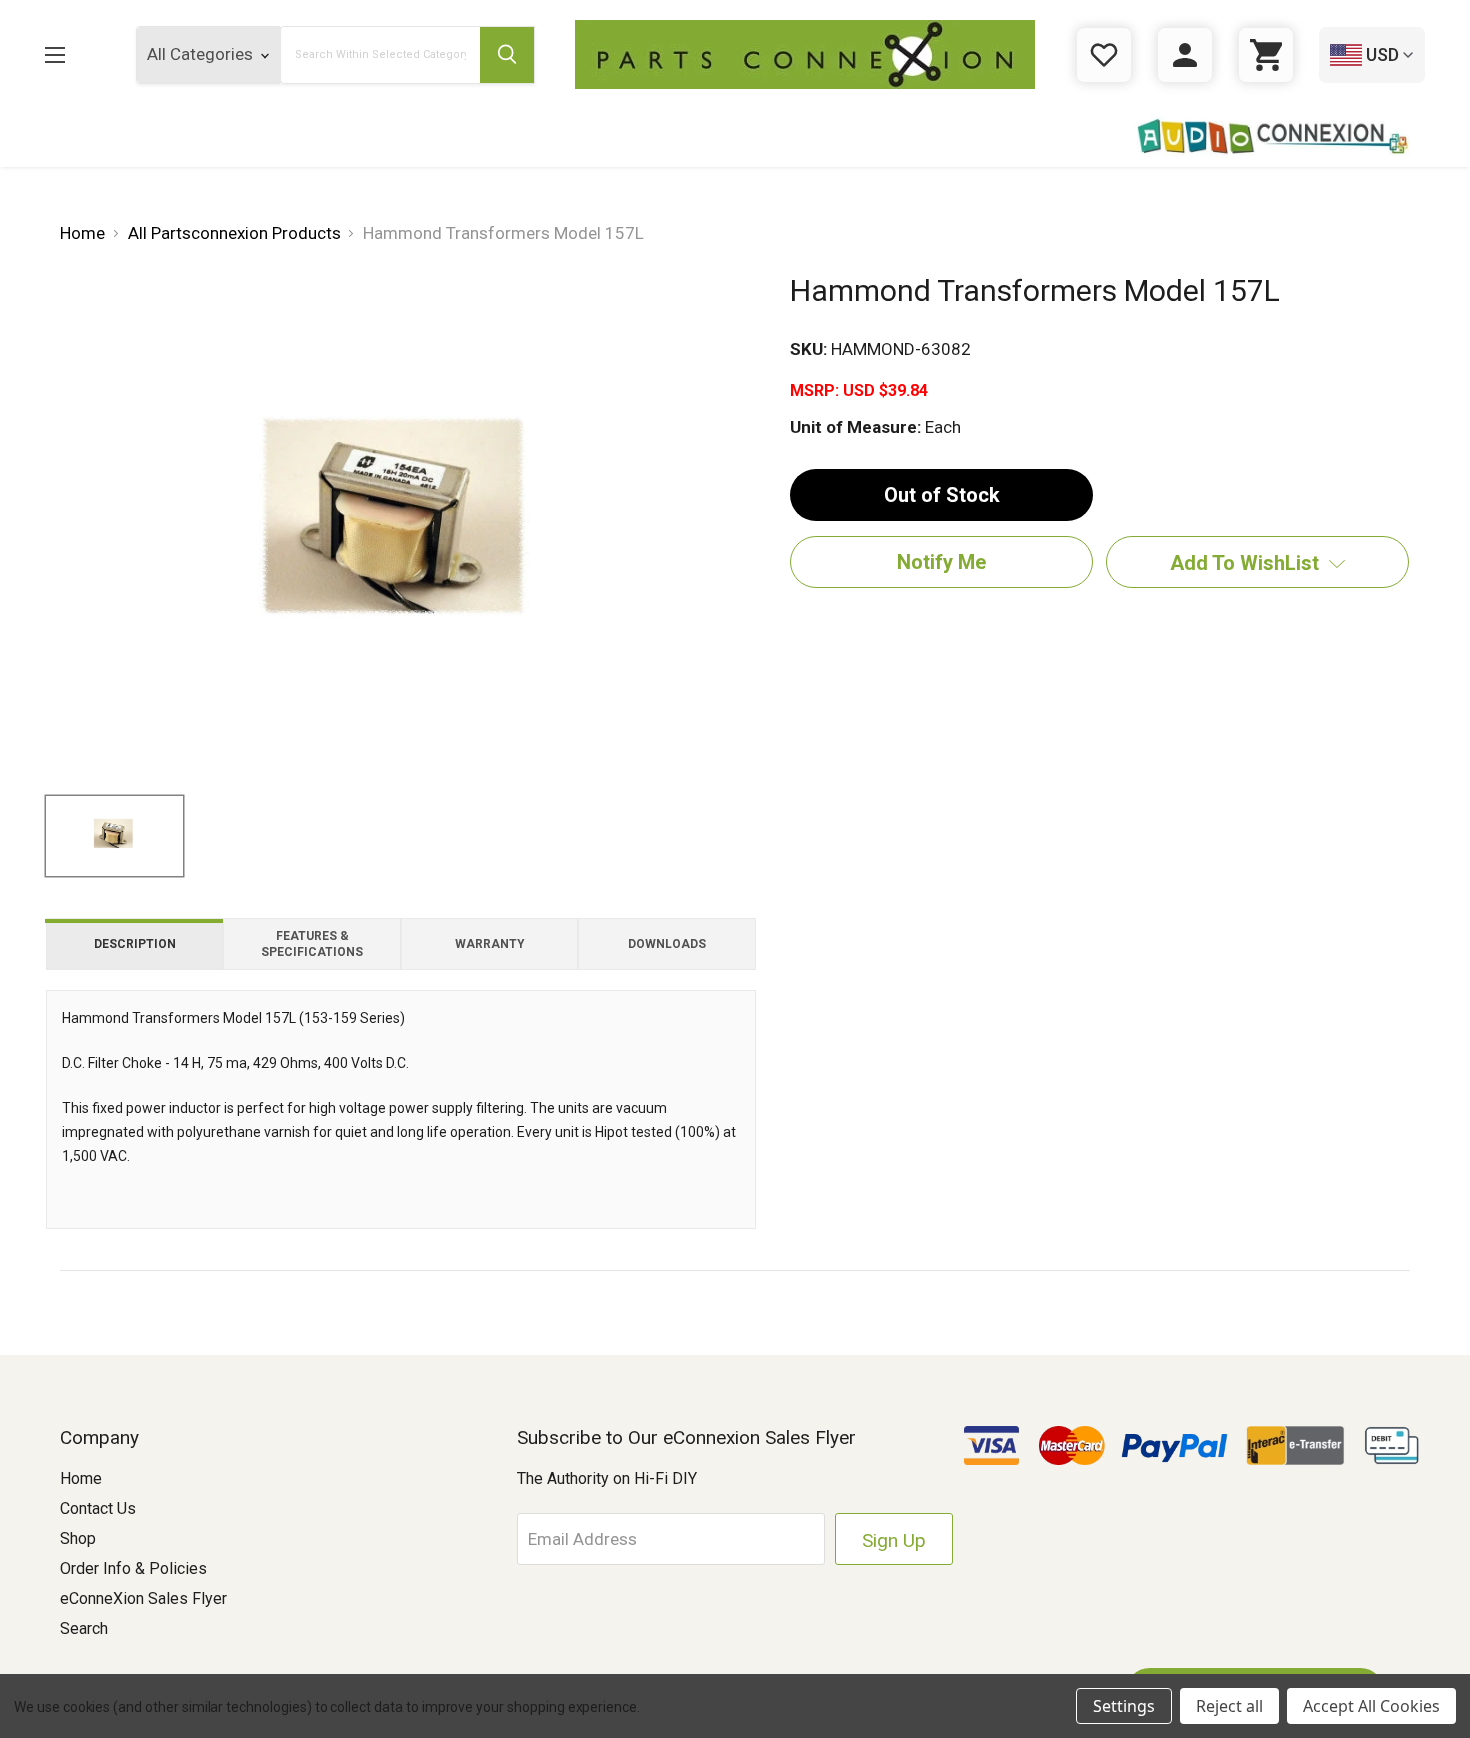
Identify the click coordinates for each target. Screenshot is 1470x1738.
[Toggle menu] (70, 54)
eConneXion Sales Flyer (143, 1598)
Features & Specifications (312, 944)
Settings (1124, 1706)
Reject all (1229, 1706)
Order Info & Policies (133, 1568)
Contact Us (98, 1508)
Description (135, 944)
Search (84, 1628)
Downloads (667, 944)
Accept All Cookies (1371, 1706)
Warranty (490, 944)
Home (81, 1478)
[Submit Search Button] (507, 55)
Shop (78, 1538)
